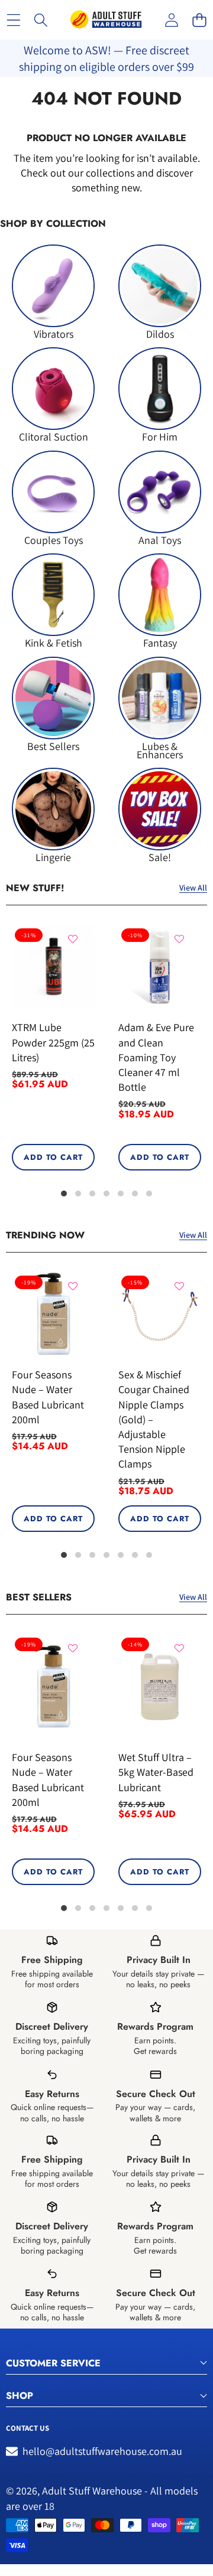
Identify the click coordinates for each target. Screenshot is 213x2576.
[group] (53, 291)
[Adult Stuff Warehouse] (106, 20)
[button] (199, 20)
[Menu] (13, 20)
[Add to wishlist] (73, 939)
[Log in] (171, 20)
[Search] (41, 20)
